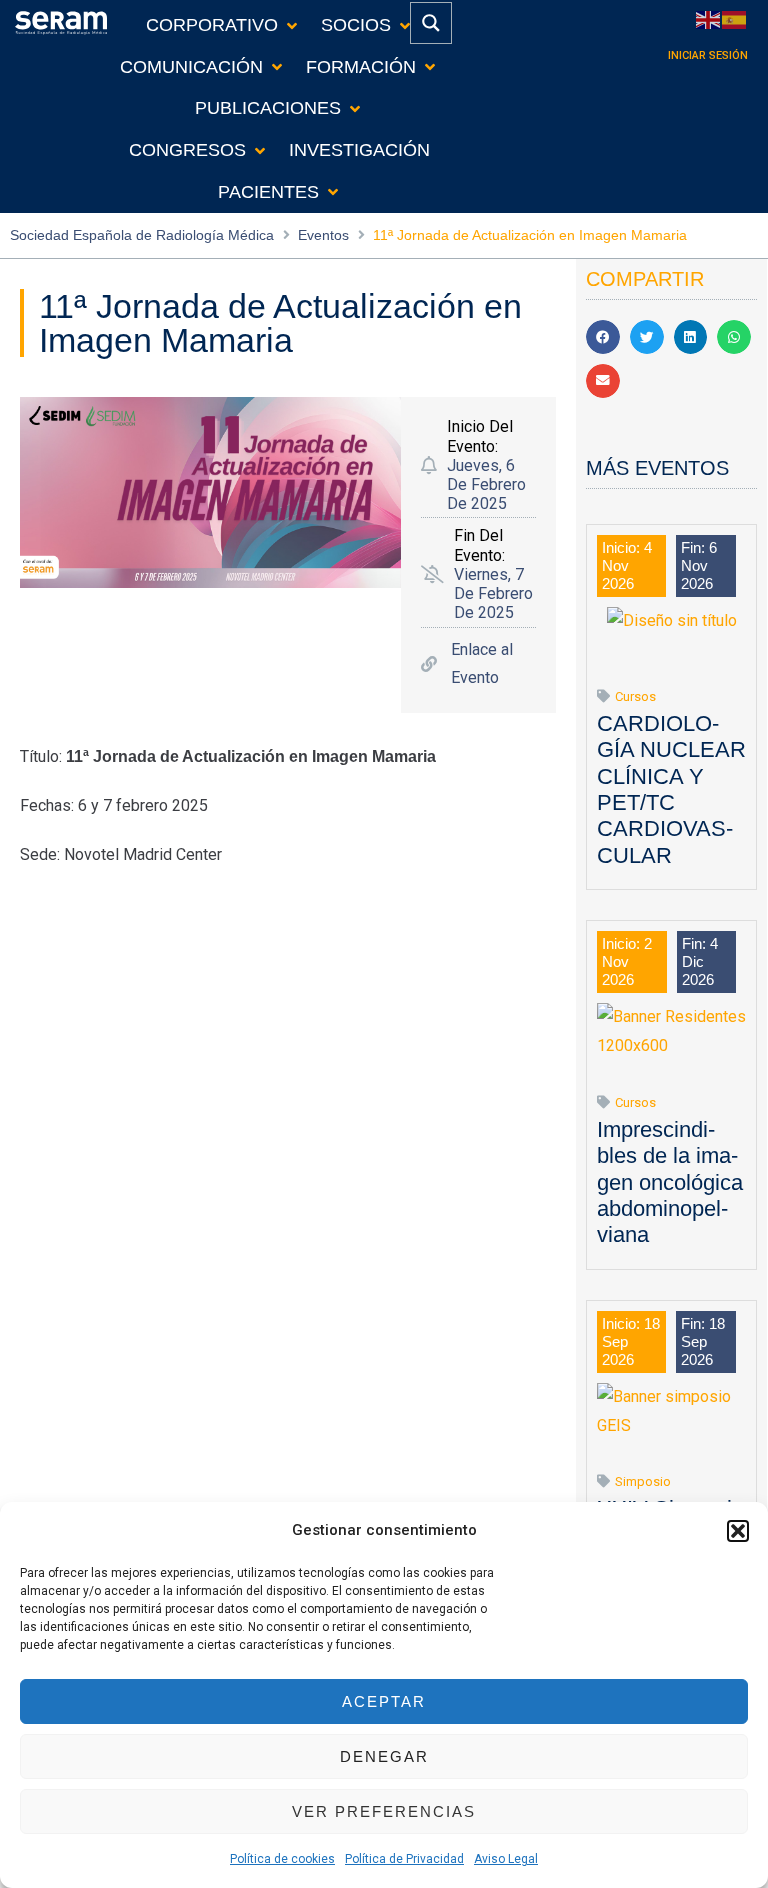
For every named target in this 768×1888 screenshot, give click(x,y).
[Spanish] (735, 18)
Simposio (643, 1481)
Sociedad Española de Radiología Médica (142, 235)
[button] (738, 1531)
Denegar (384, 1756)
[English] (709, 18)
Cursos (635, 696)
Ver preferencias (384, 1811)
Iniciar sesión (708, 55)
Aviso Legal (506, 1859)
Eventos (323, 235)
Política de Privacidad (404, 1859)
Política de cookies (282, 1859)
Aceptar (384, 1701)
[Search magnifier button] (431, 23)
